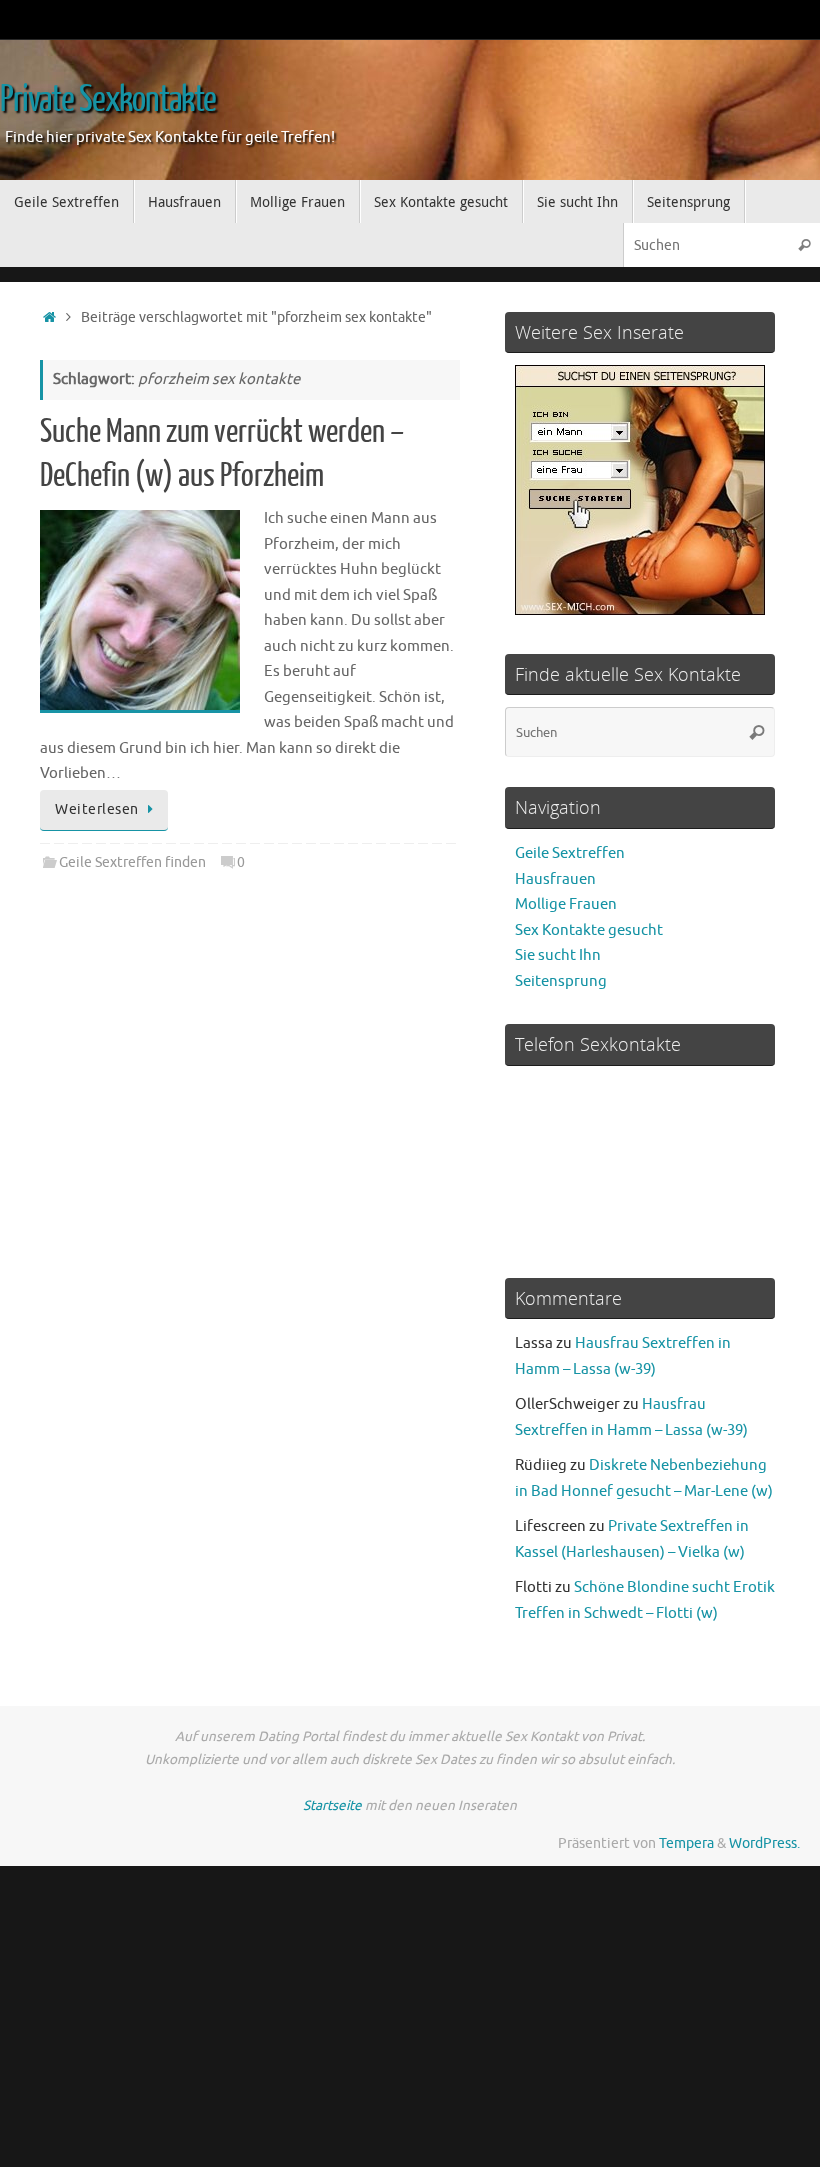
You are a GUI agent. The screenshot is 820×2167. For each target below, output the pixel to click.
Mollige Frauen (566, 904)
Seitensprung (561, 981)
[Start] (49, 317)
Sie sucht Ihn (558, 955)
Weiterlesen (97, 809)
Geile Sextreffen (570, 853)
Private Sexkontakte (108, 100)
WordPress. (764, 1843)
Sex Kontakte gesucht (589, 930)
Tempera (686, 1843)
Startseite (332, 1805)
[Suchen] (804, 244)
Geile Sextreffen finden (132, 862)
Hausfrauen (555, 879)
